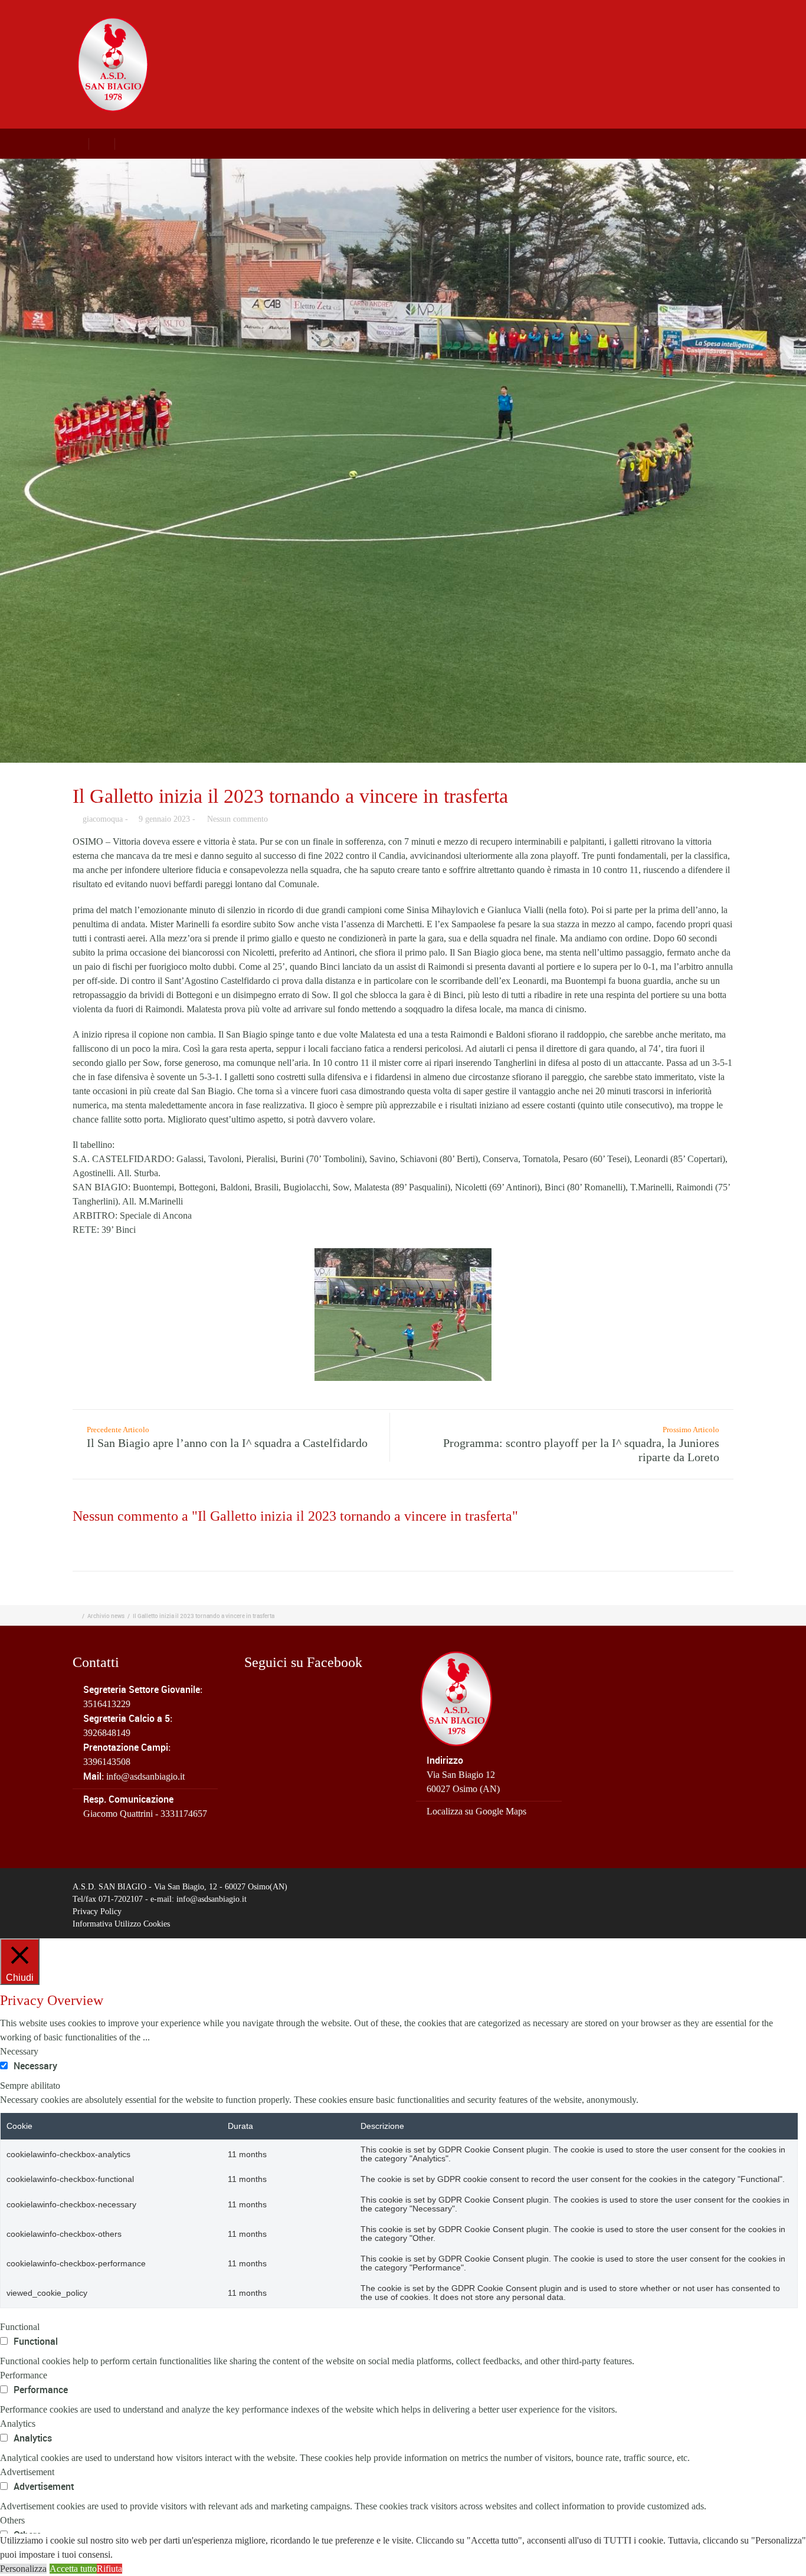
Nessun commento (237, 819)
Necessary (35, 2066)
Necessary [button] (19, 2051)
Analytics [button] (18, 2424)
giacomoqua (103, 819)
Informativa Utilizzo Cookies (121, 1924)
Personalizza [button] (23, 2569)
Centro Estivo (569, 36)
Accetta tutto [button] (73, 2569)
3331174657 (184, 1814)
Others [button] (12, 2520)
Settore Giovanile (477, 36)
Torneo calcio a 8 (661, 36)
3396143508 (107, 1762)
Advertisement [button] (27, 2472)
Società (338, 36)
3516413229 (107, 1704)
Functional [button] (20, 2327)
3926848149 (107, 1733)
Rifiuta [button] (109, 2569)
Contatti (740, 36)
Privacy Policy (97, 1912)
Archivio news (106, 1616)
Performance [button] (24, 2375)
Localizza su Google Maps (476, 1811)
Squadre (397, 36)
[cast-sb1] (403, 461)
